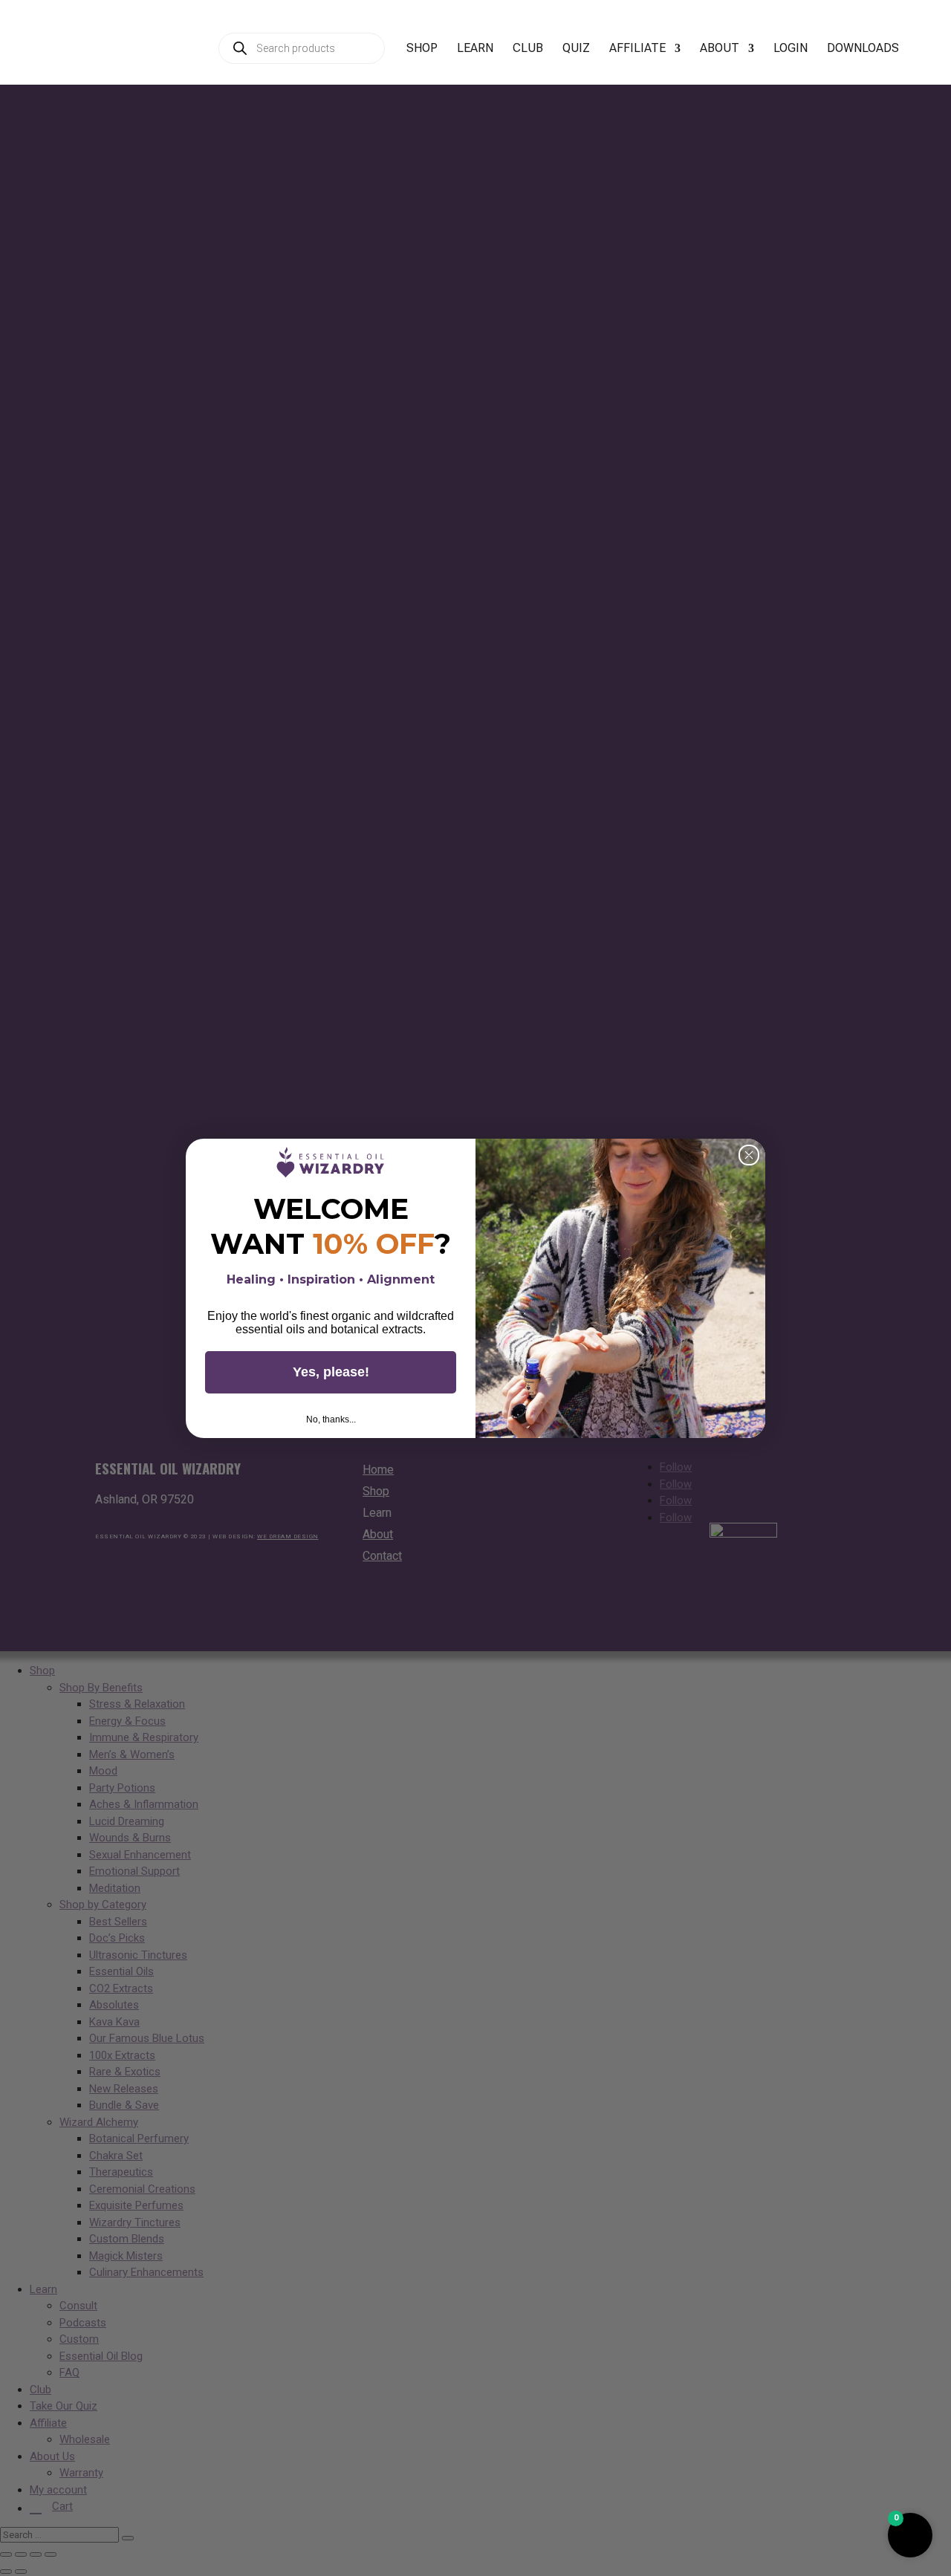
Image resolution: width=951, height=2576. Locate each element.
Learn (475, 49)
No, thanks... (331, 1419)
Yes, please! (331, 1372)
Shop (422, 49)
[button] (910, 2535)
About (720, 49)
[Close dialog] (749, 1155)
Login (791, 49)
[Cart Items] (929, 56)
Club (528, 49)
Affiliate (637, 49)
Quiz (576, 49)
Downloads (863, 49)
